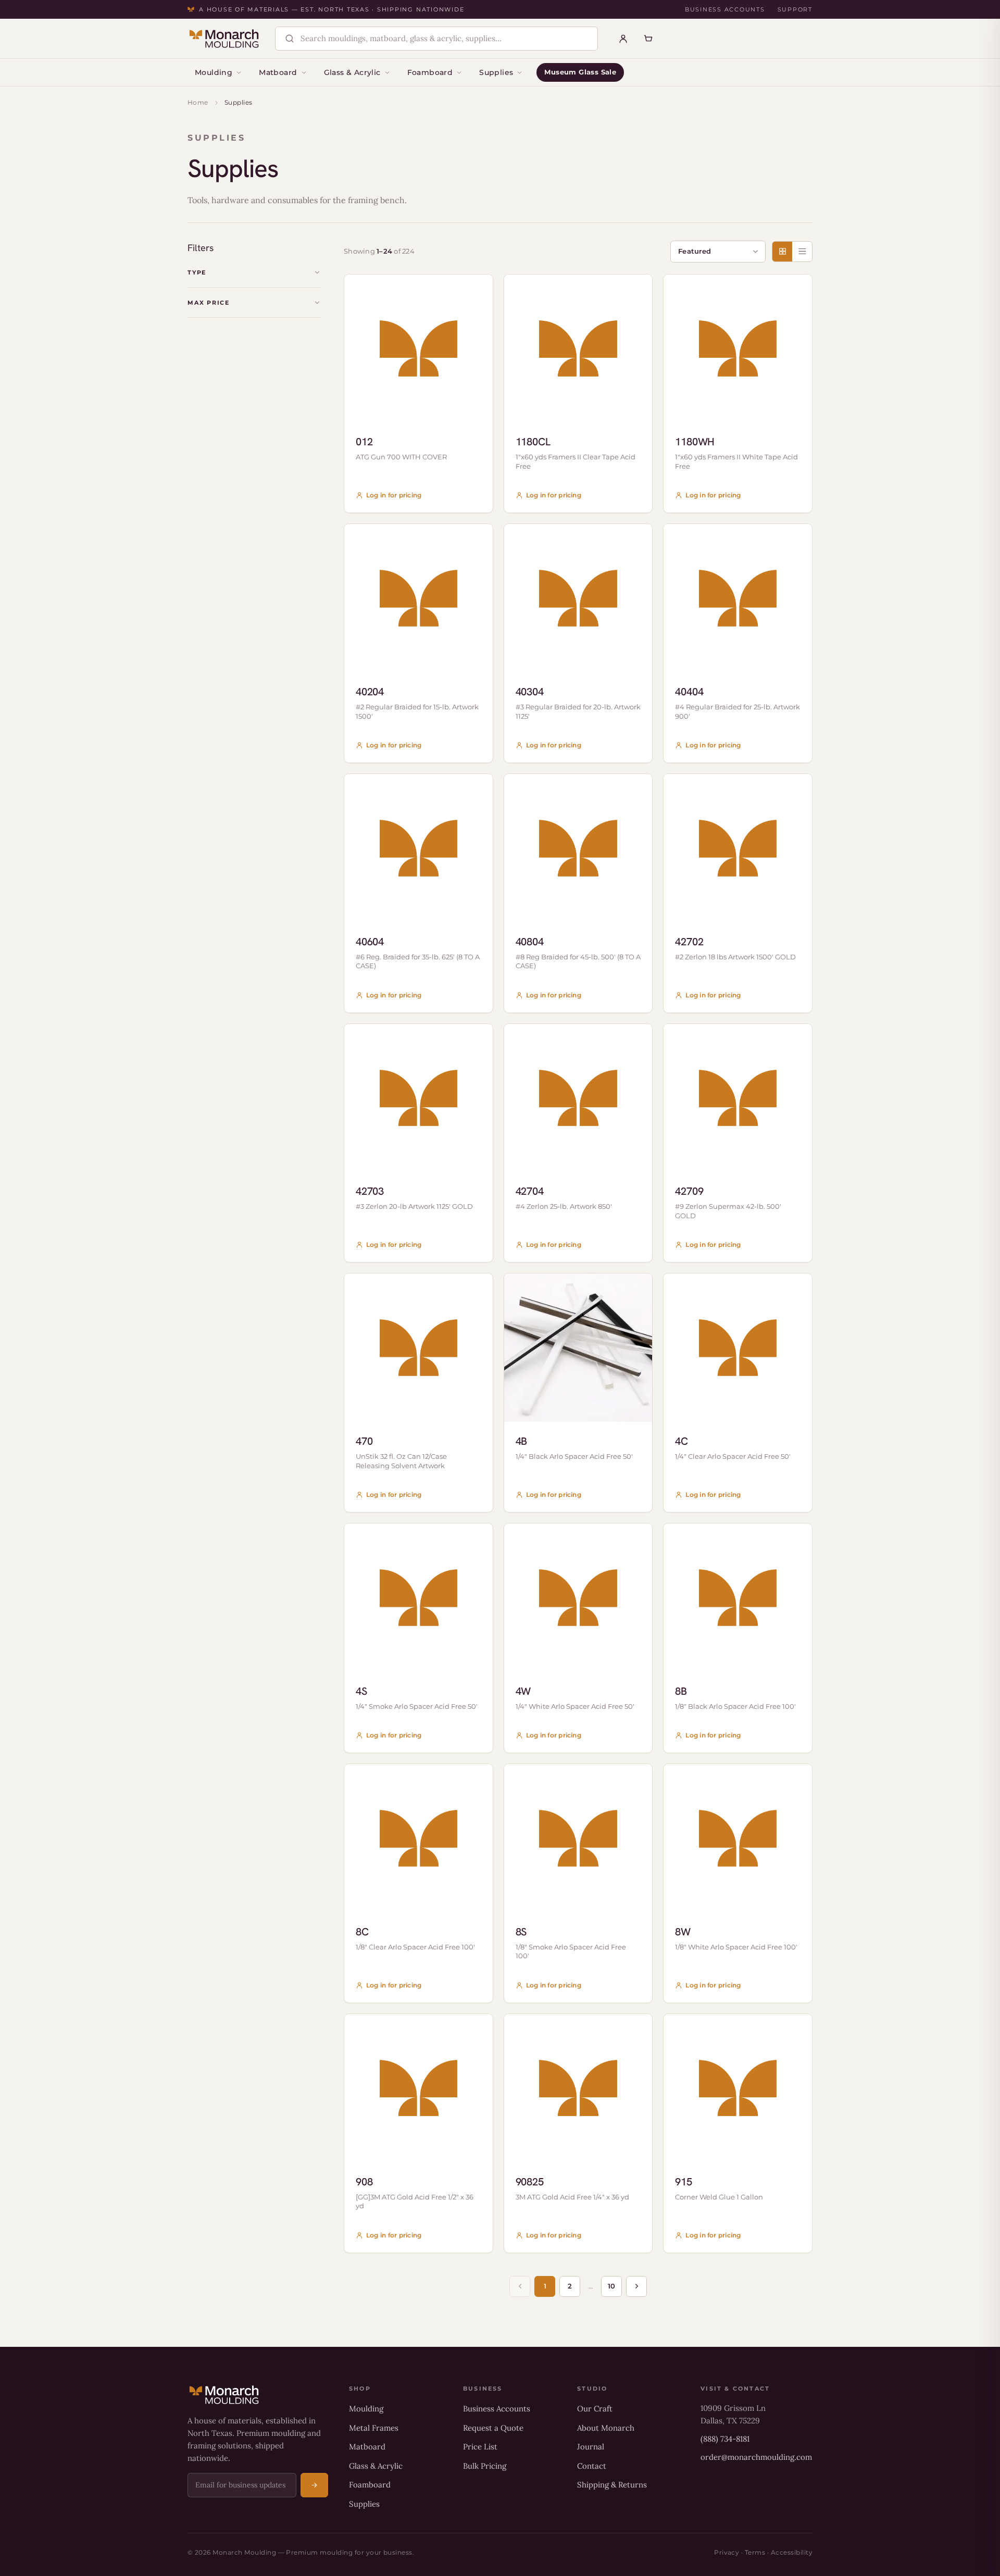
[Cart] (648, 39)
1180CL (533, 442)
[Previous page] (520, 2286)
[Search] (290, 39)
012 (364, 442)
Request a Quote (493, 2428)
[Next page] (636, 2286)
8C (362, 1932)
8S (521, 1932)
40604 (370, 942)
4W (523, 1691)
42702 (689, 942)
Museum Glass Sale (580, 72)
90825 (530, 2182)
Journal (591, 2447)
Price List (480, 2447)
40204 (370, 692)
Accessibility (792, 2552)
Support (795, 9)
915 (683, 2182)
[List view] (802, 252)
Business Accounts (725, 9)
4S (361, 1691)
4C (682, 1441)
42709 (689, 1191)
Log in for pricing (394, 495)
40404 (689, 692)
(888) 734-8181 (725, 2439)
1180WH (695, 442)
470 (364, 1441)
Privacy (727, 2552)
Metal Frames (374, 2428)
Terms (755, 2552)
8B (681, 1691)
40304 (530, 692)
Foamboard (430, 72)
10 (611, 2286)
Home (198, 102)
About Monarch (606, 2428)
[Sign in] (623, 39)
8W (683, 1932)
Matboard (278, 72)
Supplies (496, 72)
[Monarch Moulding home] (224, 39)
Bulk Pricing (485, 2466)
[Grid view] (782, 252)
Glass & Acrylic (352, 72)
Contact (592, 2466)
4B (522, 1441)
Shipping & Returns (612, 2485)
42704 (530, 1191)
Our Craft (595, 2409)
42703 (370, 1191)
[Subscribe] (314, 2485)
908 (364, 2182)
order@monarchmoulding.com (756, 2457)
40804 (530, 942)
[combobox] (445, 39)
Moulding (214, 72)
